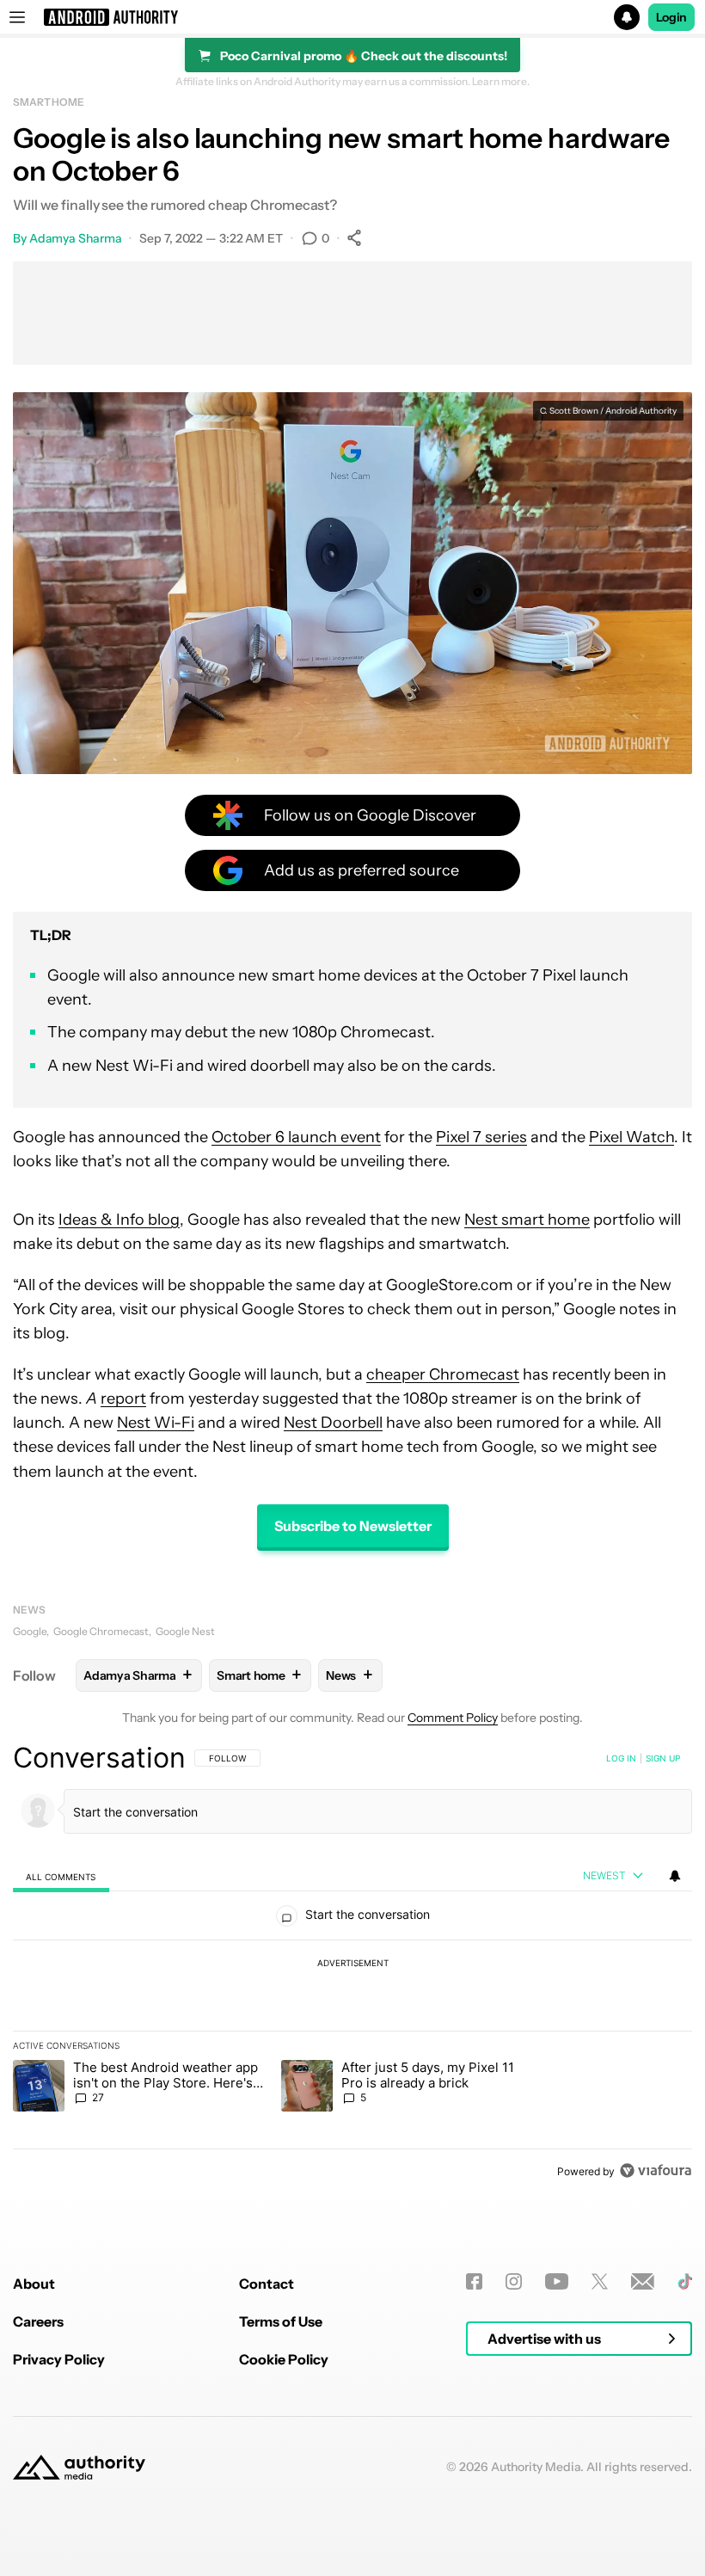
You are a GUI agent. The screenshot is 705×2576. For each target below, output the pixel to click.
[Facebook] (474, 2281)
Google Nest (185, 1631)
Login (671, 17)
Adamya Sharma (76, 238)
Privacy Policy (59, 2359)
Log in (621, 1758)
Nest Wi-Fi (156, 1423)
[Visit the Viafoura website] (656, 2170)
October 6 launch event (296, 1137)
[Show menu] (17, 17)
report (123, 1399)
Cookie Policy (284, 2359)
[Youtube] (557, 2281)
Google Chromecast (101, 1631)
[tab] (61, 1876)
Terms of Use (281, 2321)
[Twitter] (600, 2281)
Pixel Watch (631, 1137)
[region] (352, 1964)
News (29, 1610)
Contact (267, 2284)
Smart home (49, 102)
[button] (352, 17)
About (34, 2284)
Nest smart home (527, 1220)
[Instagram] (514, 2281)
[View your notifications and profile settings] (675, 1876)
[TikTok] (685, 2281)
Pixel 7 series (481, 1137)
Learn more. (501, 82)
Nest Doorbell (333, 1423)
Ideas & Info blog (119, 1220)
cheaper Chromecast (443, 1374)
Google (30, 1631)
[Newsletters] (643, 2281)
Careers (38, 2321)
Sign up (663, 1758)
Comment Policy (453, 1718)
